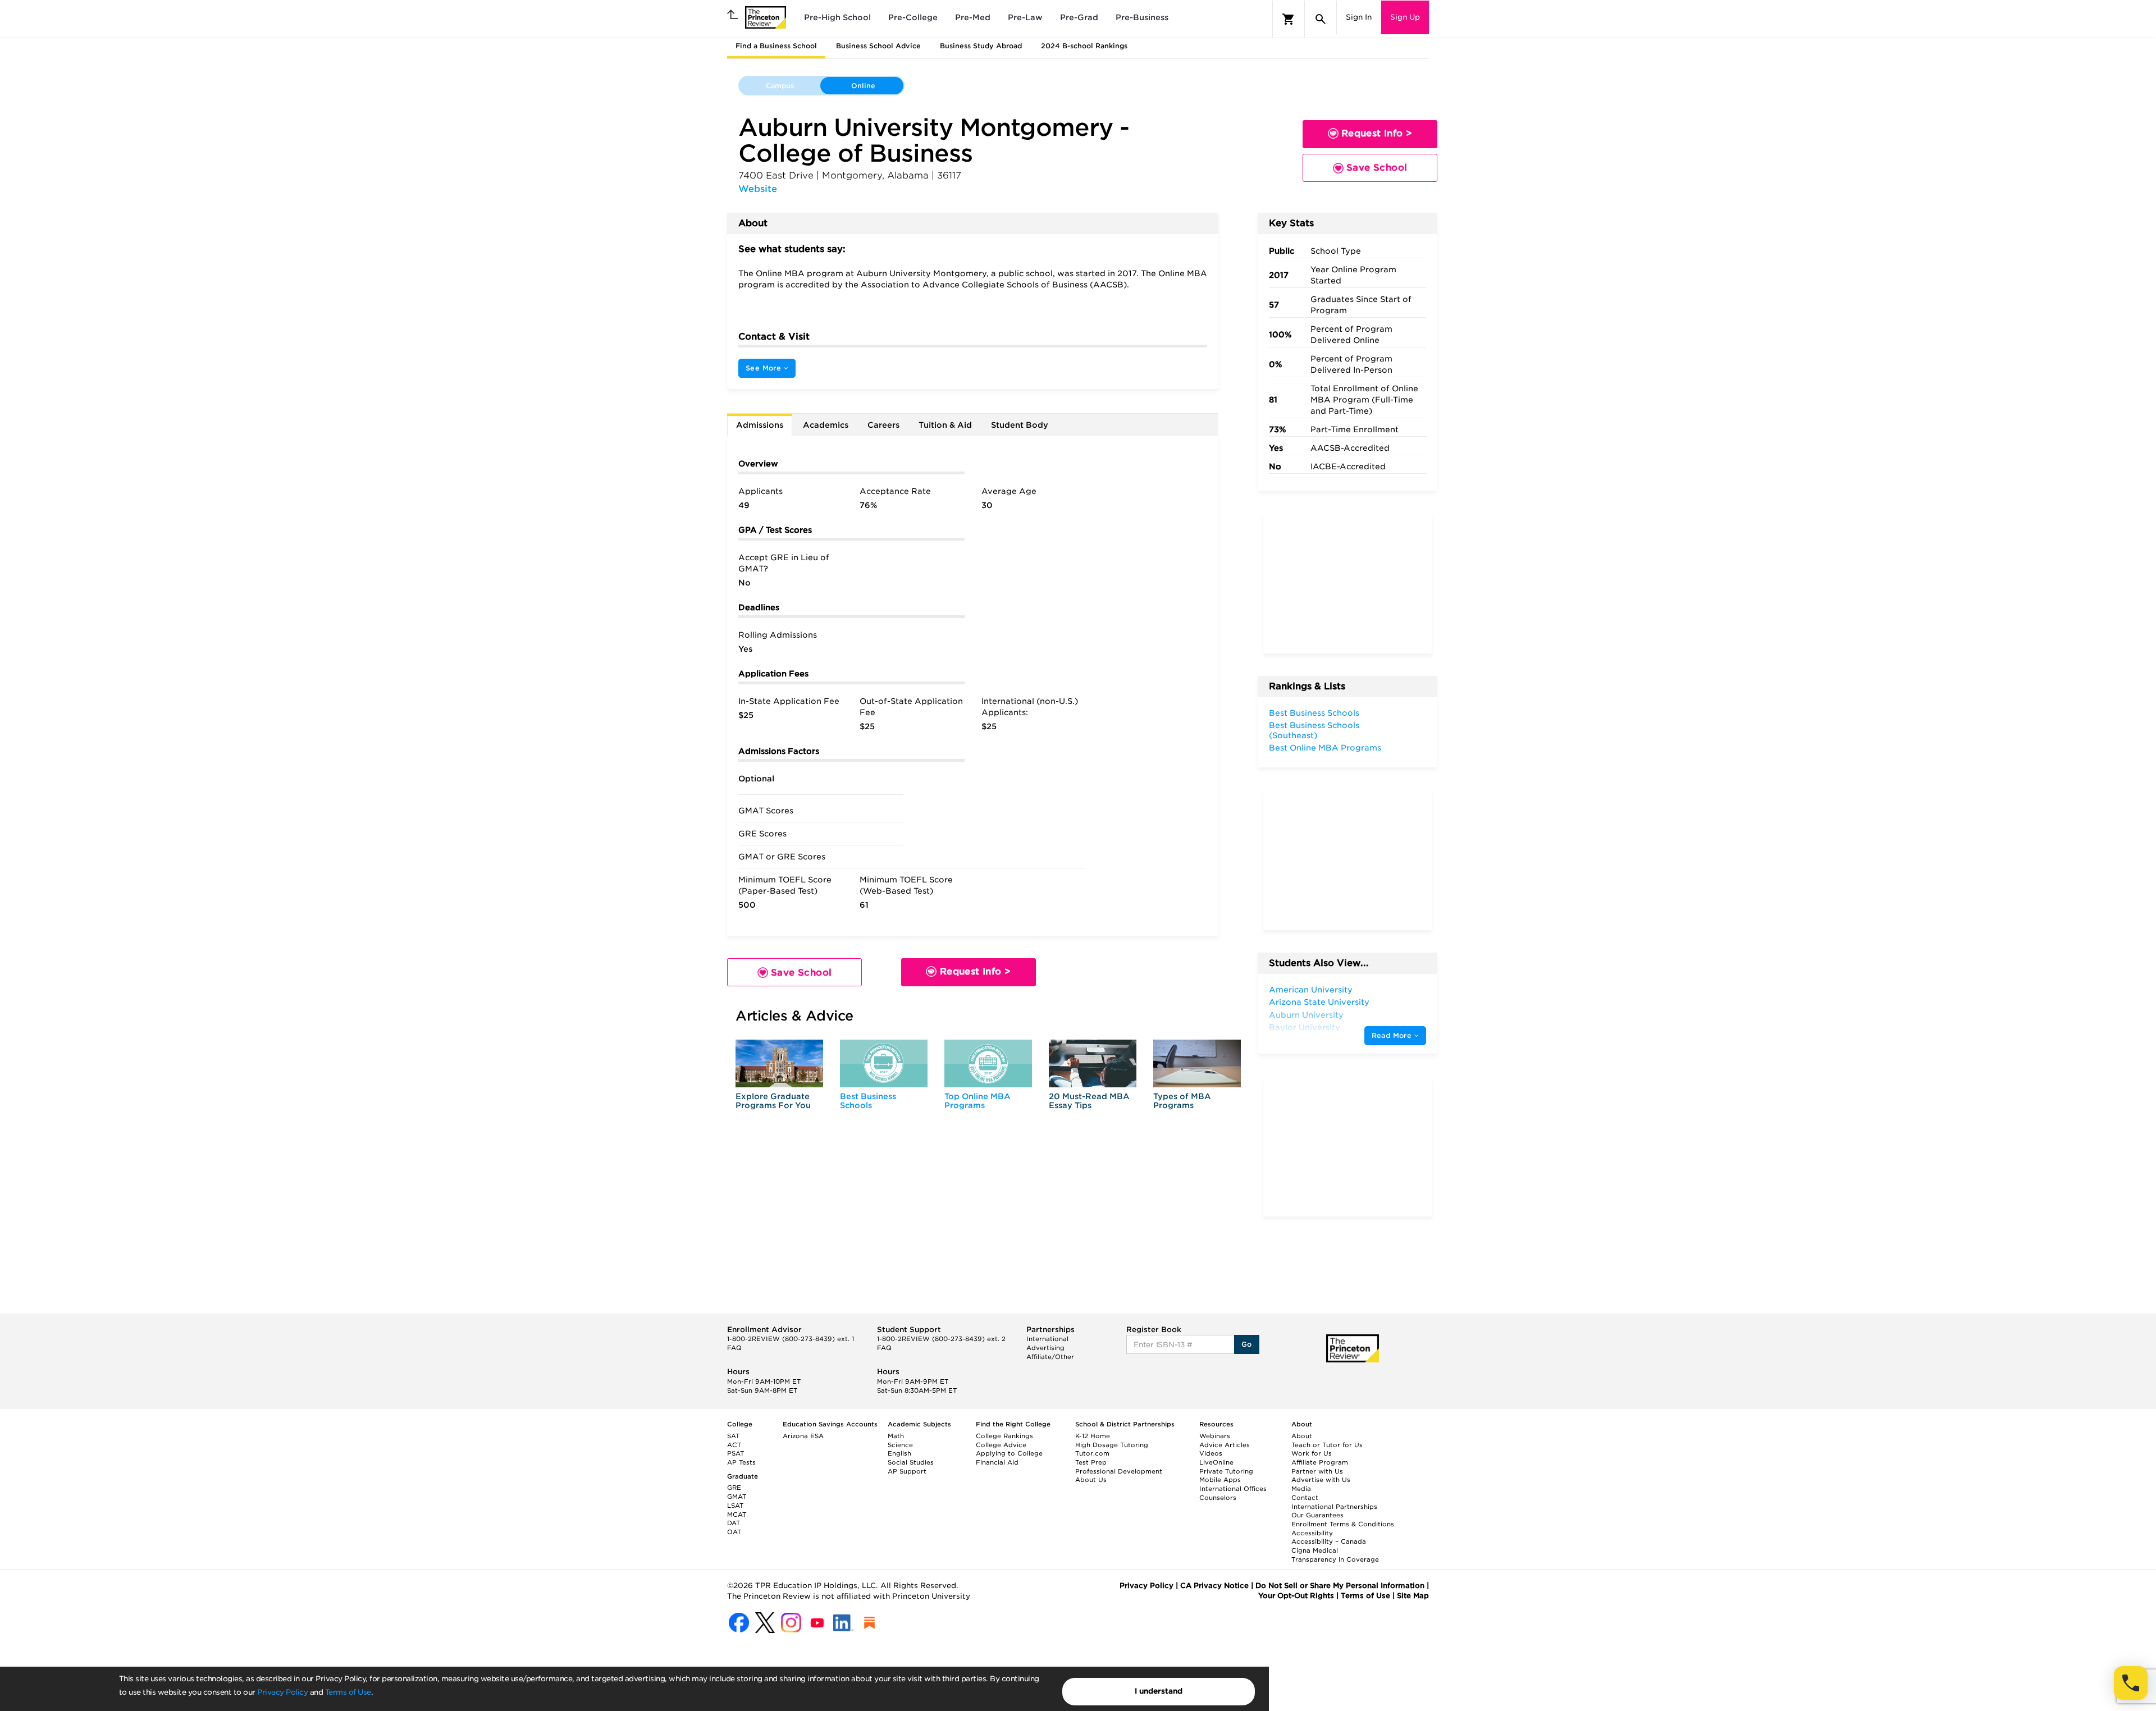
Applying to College (1009, 1453)
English (899, 1453)
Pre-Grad (1079, 17)
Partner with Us (1317, 1471)
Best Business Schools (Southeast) (1314, 730)
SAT (733, 1436)
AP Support (907, 1471)
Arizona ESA (803, 1436)
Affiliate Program (1320, 1462)
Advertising (1045, 1348)
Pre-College (913, 17)
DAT (734, 1523)
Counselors (1218, 1498)
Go (1247, 1344)
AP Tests (741, 1462)
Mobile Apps (1220, 1480)
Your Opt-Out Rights (1296, 1596)
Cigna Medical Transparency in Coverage (1335, 1555)
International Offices (1233, 1489)
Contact (1305, 1498)
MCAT (737, 1515)
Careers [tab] (883, 425)
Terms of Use (348, 1692)
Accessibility (1312, 1533)
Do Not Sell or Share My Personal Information (1340, 1586)
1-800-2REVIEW (791, 1339)
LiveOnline (1216, 1462)
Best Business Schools (868, 1101)
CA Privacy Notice (1214, 1586)
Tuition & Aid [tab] (945, 425)
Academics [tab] (826, 425)
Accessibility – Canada (1329, 1541)
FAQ (734, 1348)
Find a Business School (776, 46)
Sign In (1359, 17)
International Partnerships (1334, 1507)
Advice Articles (1225, 1445)
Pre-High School (837, 17)
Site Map (1413, 1596)
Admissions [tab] (760, 425)
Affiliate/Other (1050, 1357)
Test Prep (1091, 1462)
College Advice (1001, 1445)
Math (896, 1436)
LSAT (735, 1506)
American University (1311, 990)
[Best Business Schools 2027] (884, 1063)
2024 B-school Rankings (1084, 46)
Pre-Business (1142, 17)
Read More (1393, 1035)
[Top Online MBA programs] (988, 1063)
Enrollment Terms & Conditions (1343, 1524)
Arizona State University (1319, 1002)
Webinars (1215, 1436)
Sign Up (1405, 17)
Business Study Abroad (981, 46)
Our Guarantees (1317, 1515)
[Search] (1321, 19)
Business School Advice (878, 46)
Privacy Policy (282, 1692)
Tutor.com (1092, 1453)
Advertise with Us (1321, 1480)
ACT (734, 1445)
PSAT (736, 1453)
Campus (780, 86)
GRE (734, 1488)
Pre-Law (1025, 17)
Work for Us (1312, 1453)
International (1047, 1339)
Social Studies (911, 1462)
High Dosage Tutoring (1112, 1445)
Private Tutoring (1226, 1471)
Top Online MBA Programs (977, 1101)
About (1302, 1436)
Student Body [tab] (1020, 425)
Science (900, 1445)
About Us (1091, 1480)
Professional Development (1119, 1471)
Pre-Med (973, 17)
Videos (1211, 1453)
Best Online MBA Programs (1325, 748)
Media (1301, 1489)
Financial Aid (997, 1462)
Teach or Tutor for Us (1327, 1445)
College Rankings (1004, 1436)
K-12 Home (1093, 1436)
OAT (734, 1532)
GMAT (737, 1497)
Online (863, 86)
